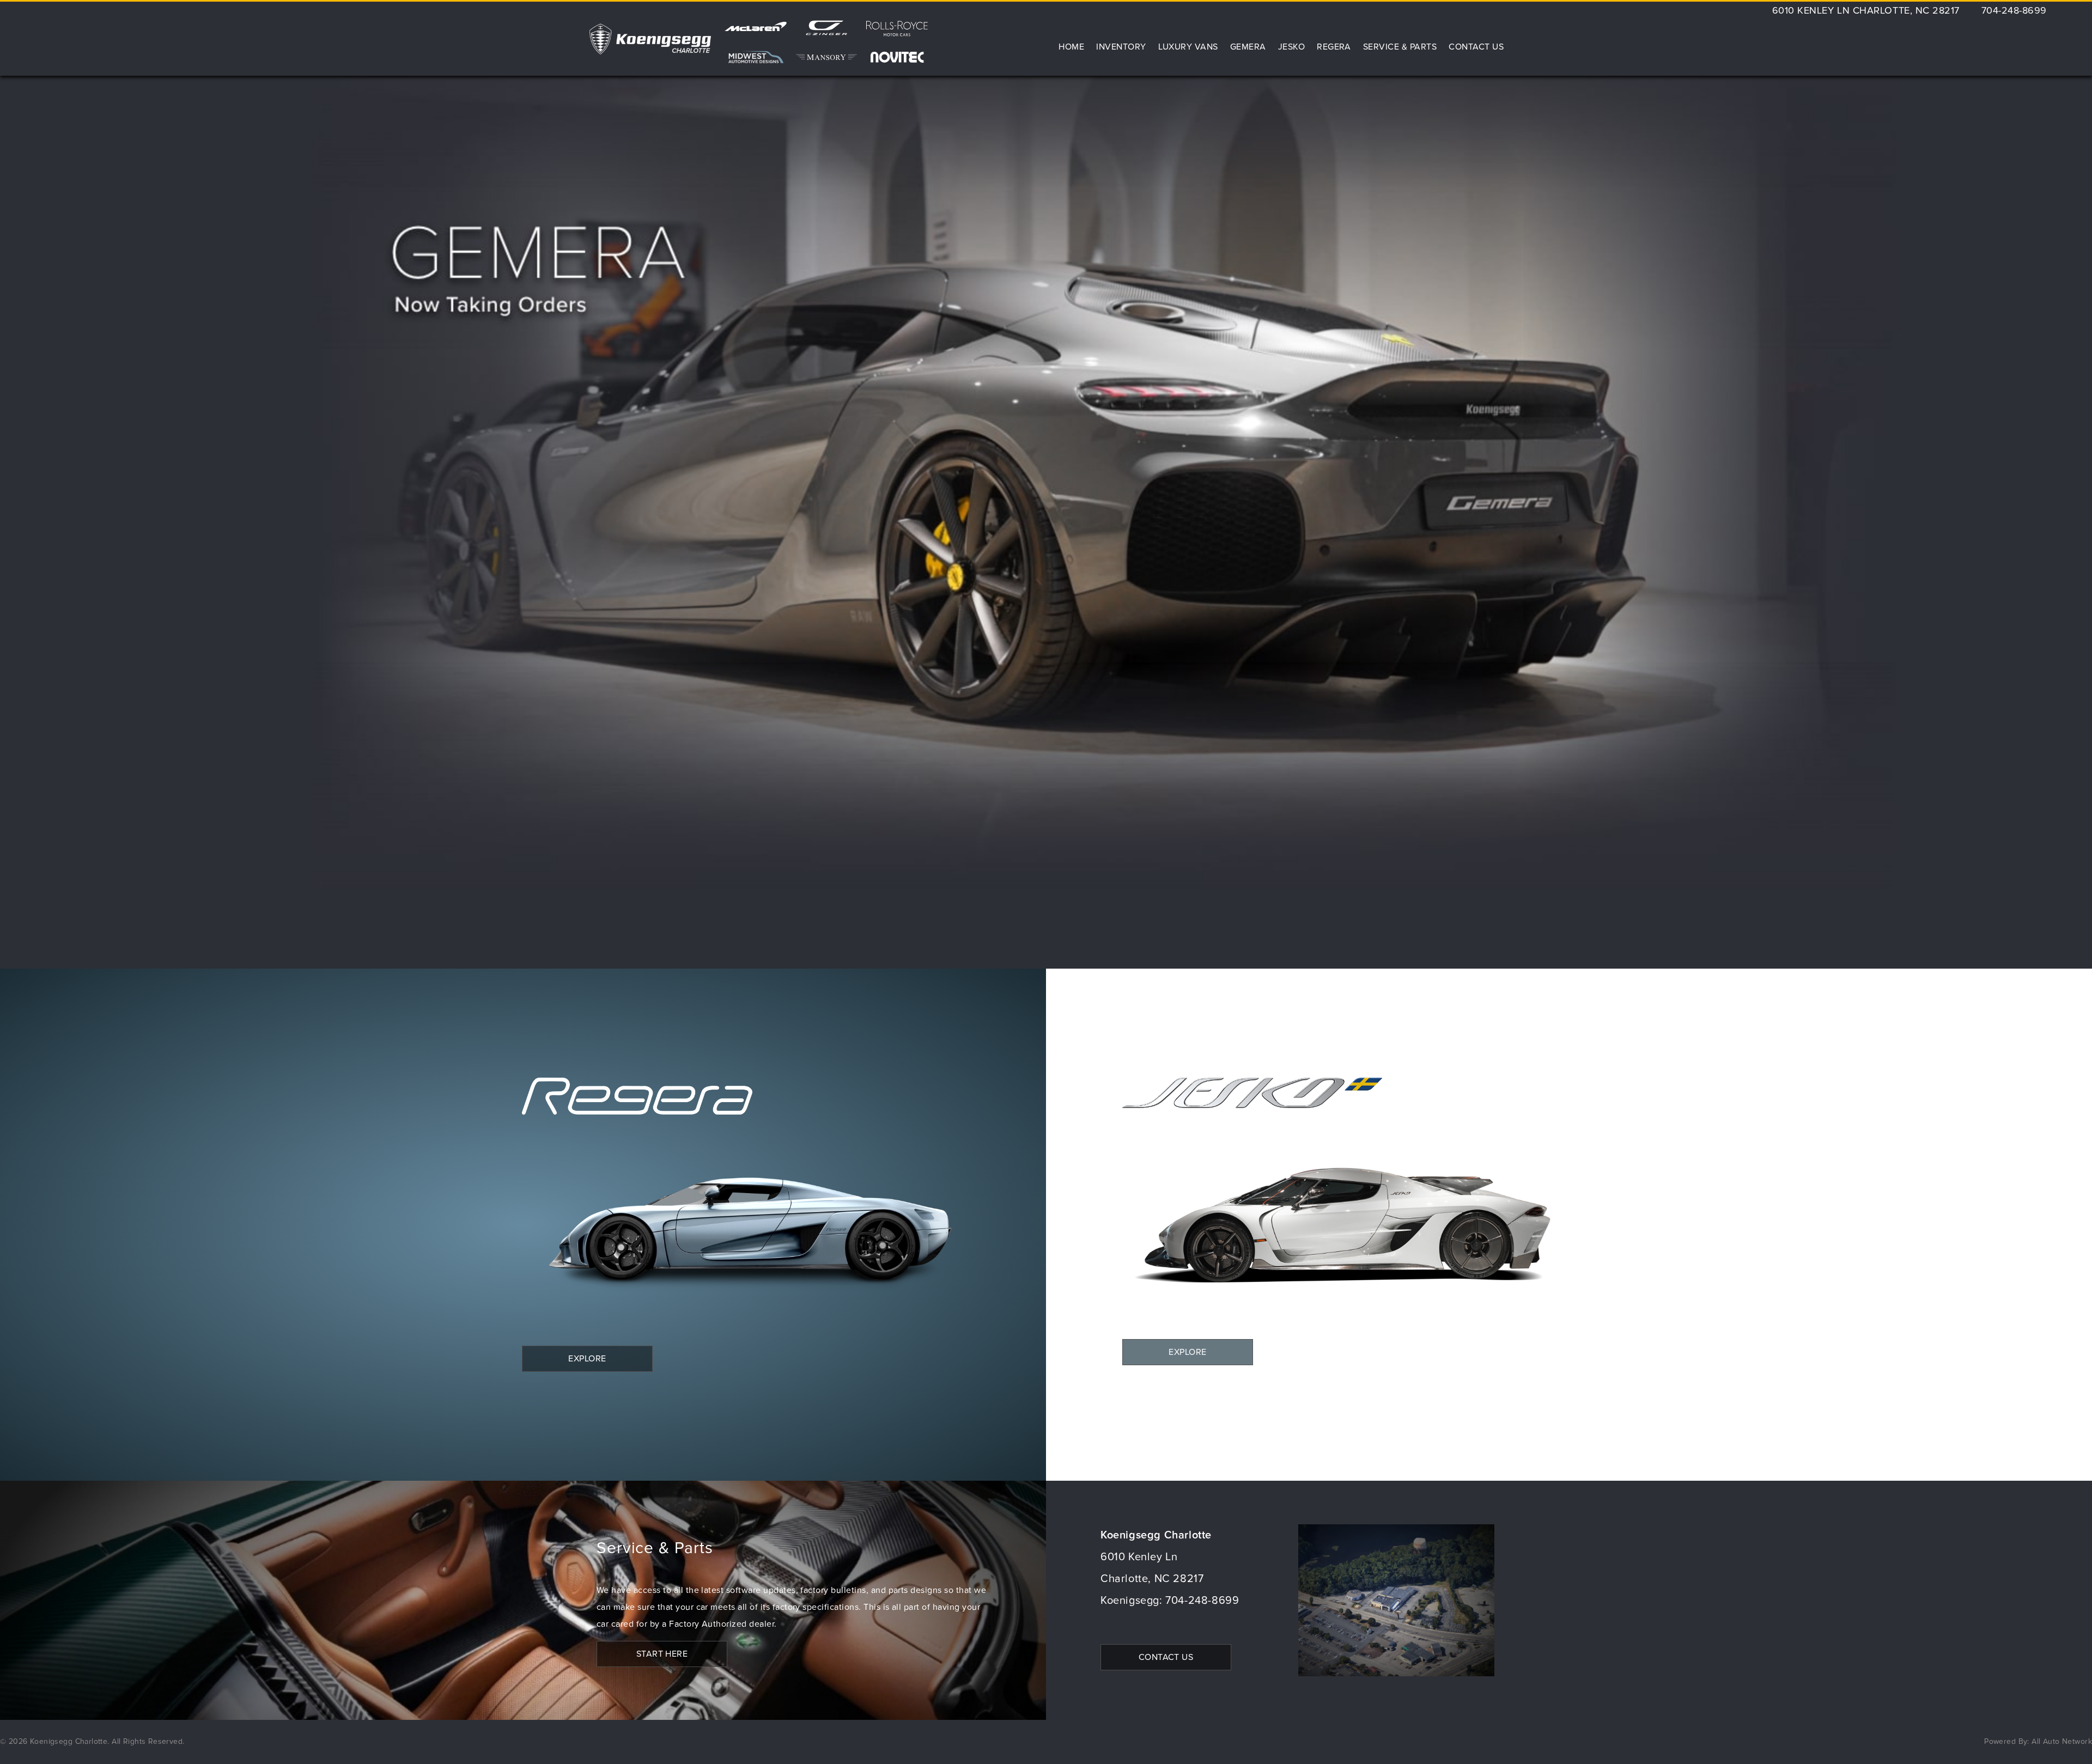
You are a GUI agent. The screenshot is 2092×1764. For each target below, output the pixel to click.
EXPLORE (587, 1359)
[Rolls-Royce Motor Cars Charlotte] (897, 32)
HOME (1071, 47)
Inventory (1121, 47)
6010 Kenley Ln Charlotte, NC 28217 (1866, 11)
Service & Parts (1400, 47)
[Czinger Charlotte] (826, 32)
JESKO (1291, 47)
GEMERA (1248, 47)
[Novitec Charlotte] (897, 57)
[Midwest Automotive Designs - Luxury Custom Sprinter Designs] (756, 57)
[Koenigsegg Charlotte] (650, 39)
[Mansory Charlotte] (826, 57)
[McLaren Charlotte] (756, 32)
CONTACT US (1166, 1657)
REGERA (1334, 47)
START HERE (662, 1654)
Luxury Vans (1188, 47)
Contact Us (1476, 47)
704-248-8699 (2014, 11)
